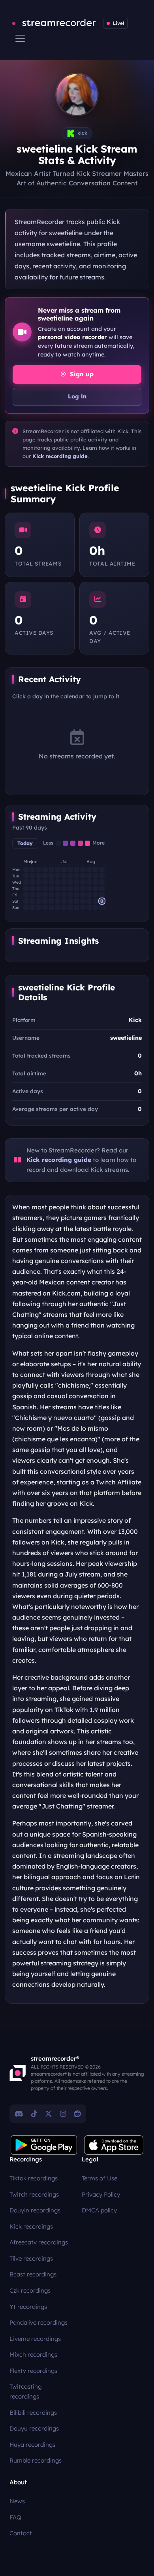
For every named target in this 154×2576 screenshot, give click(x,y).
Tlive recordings (31, 2258)
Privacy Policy (101, 2194)
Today (25, 843)
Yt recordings (28, 2307)
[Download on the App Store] (114, 2145)
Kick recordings (31, 2226)
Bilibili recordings (33, 2413)
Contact (21, 2533)
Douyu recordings (34, 2428)
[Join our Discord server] (19, 2114)
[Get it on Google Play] (44, 2145)
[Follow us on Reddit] (77, 2114)
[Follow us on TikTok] (34, 2114)
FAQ (15, 2517)
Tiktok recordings (34, 2178)
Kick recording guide (60, 456)
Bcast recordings (33, 2274)
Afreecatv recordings (39, 2242)
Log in (77, 396)
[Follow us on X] (49, 2114)
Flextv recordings (33, 2371)
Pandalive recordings (38, 2322)
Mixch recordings (33, 2354)
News (17, 2501)
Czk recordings (30, 2290)
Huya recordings (32, 2445)
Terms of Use (100, 2178)
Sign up (81, 374)
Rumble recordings (36, 2460)
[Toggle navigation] (20, 38)
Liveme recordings (35, 2339)
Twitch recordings (34, 2194)
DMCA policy (99, 2210)
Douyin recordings (35, 2210)
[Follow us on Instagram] (63, 2114)
